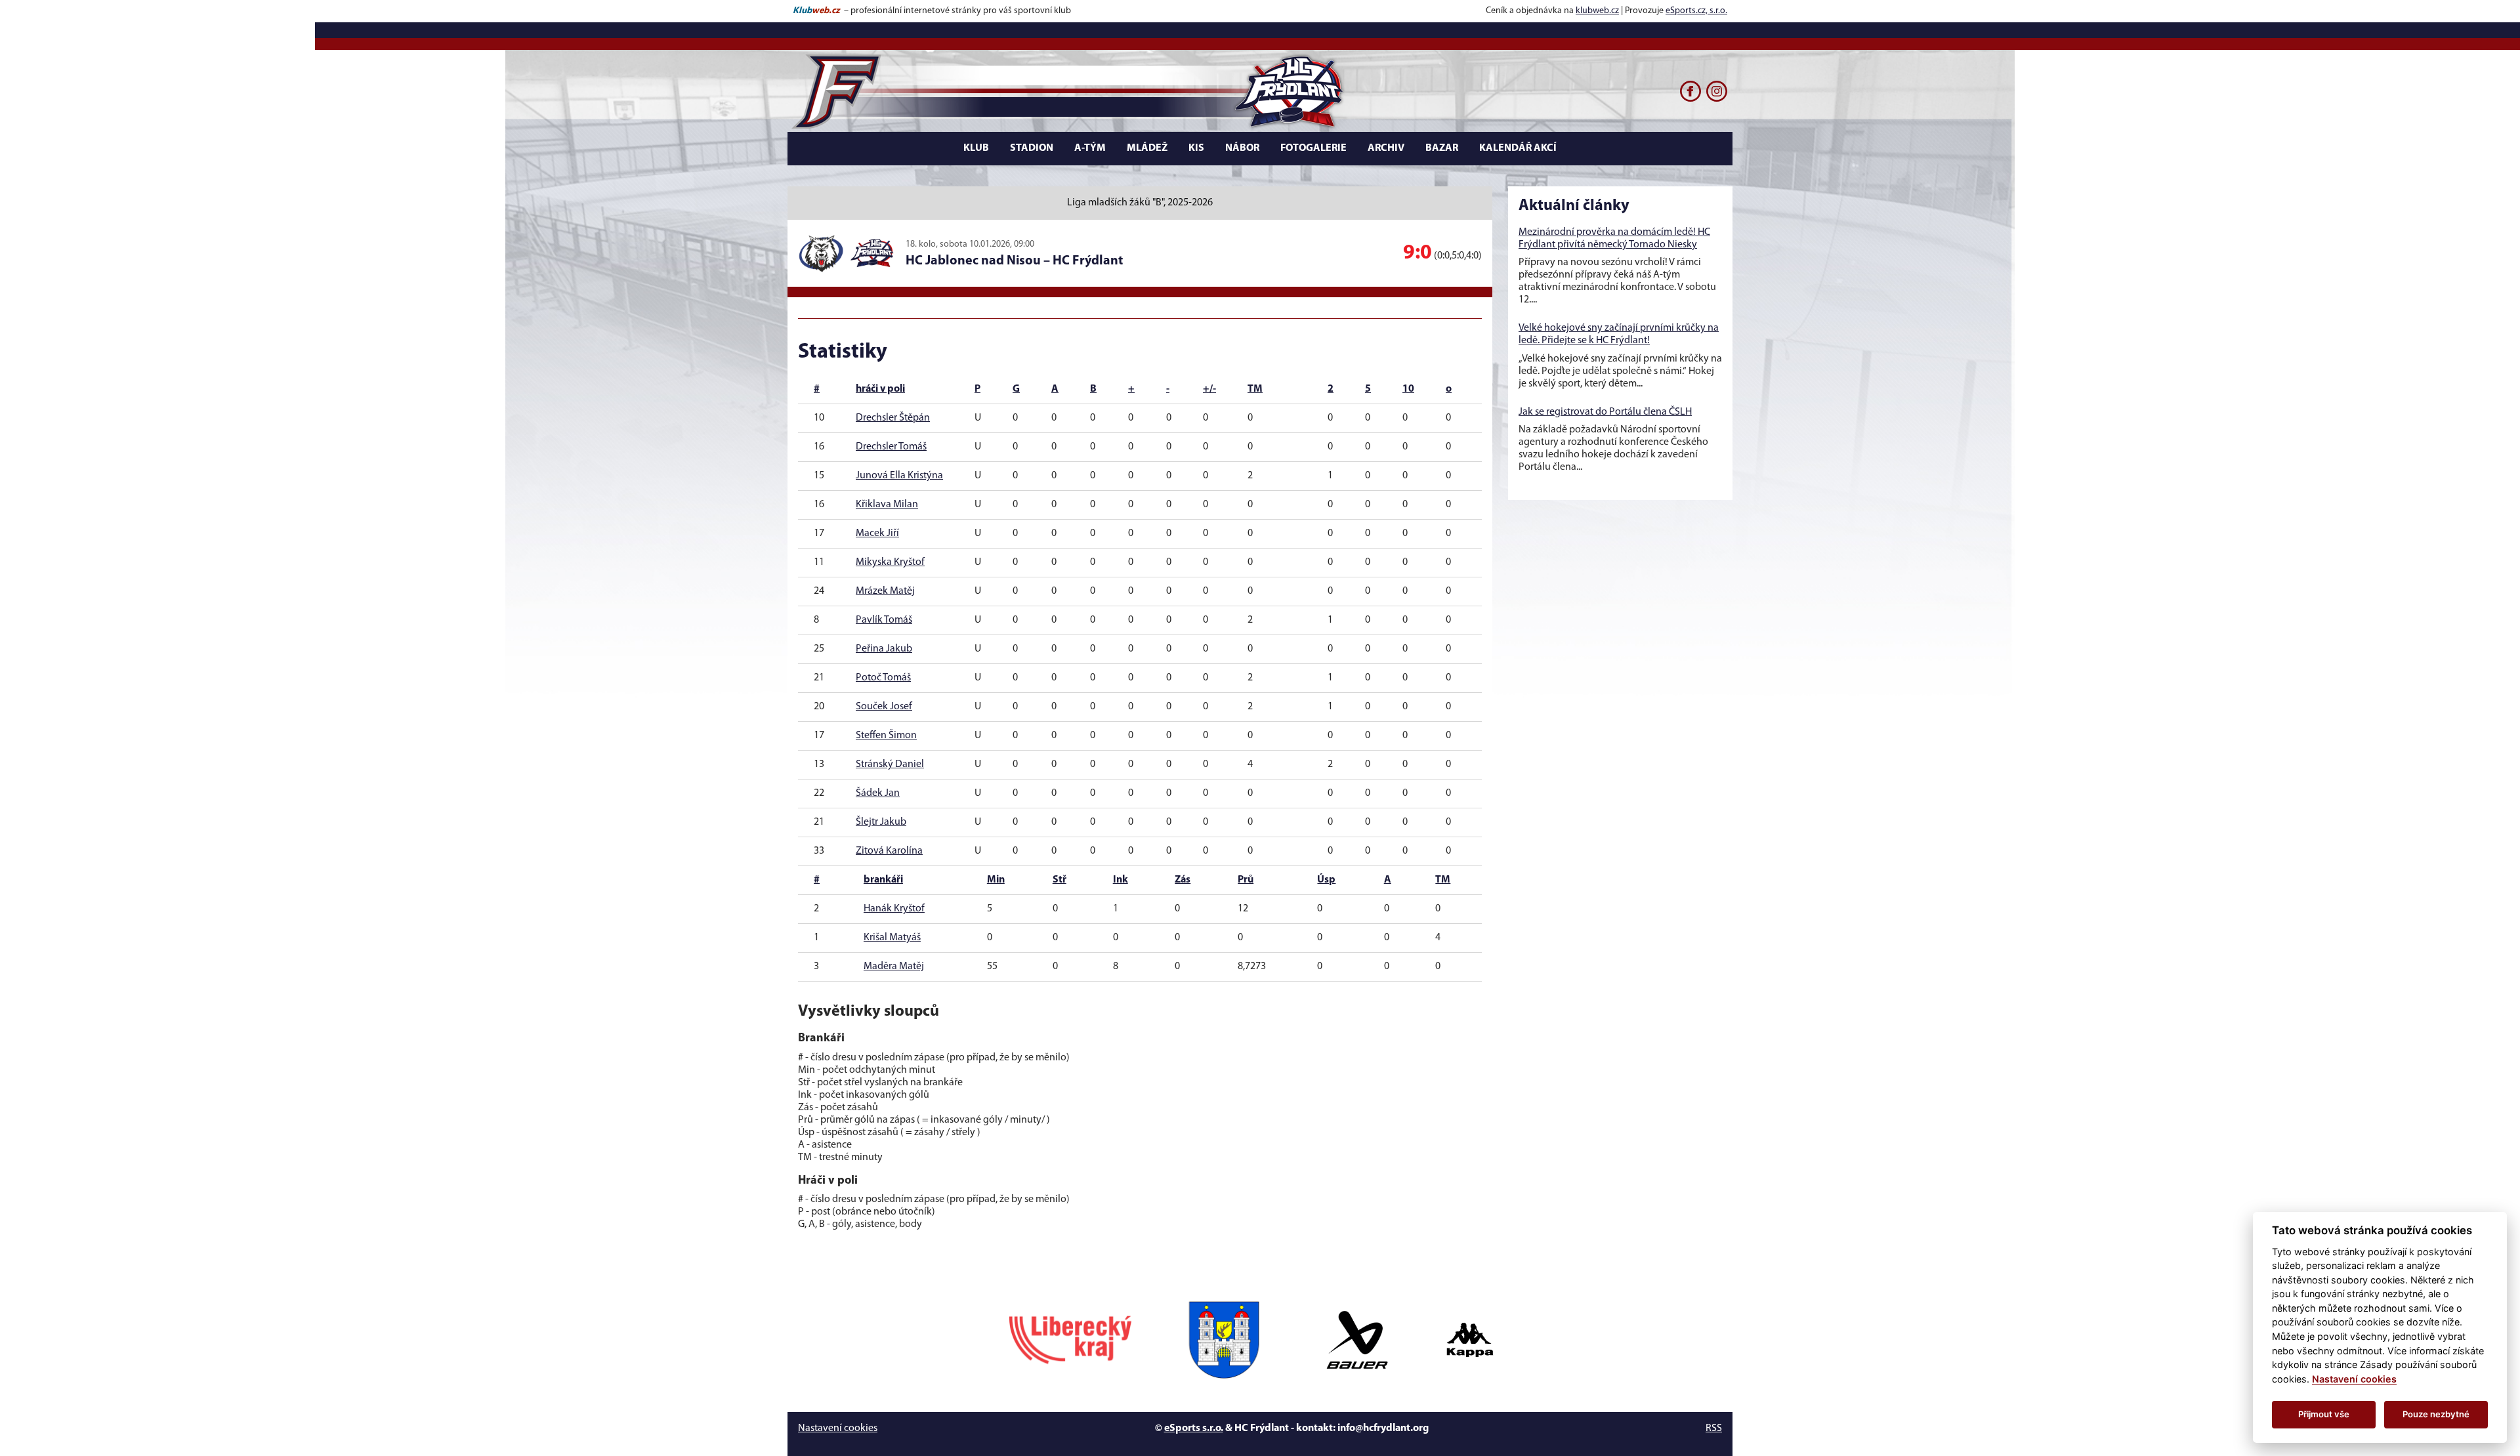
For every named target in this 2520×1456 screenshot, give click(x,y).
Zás (1183, 880)
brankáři (883, 880)
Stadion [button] (1032, 148)
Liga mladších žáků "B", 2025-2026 (1140, 203)
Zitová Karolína (889, 851)
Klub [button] (976, 148)
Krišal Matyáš (892, 938)
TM (1255, 389)
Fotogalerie (1313, 148)
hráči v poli (880, 389)
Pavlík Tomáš (884, 620)
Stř (1060, 880)
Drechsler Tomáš (891, 447)
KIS (1196, 148)
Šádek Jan (878, 793)
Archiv (1386, 148)
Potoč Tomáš (883, 678)
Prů (1246, 880)
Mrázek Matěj (885, 591)
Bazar (1442, 148)
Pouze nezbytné (2436, 1414)
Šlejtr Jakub (881, 822)
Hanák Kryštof (894, 909)
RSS (1714, 1428)
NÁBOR (1242, 148)
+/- (1209, 389)
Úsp (1326, 880)
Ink (1121, 880)
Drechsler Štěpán (893, 418)
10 (1408, 389)
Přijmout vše (2324, 1414)
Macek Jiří (877, 533)
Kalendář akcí (1518, 148)
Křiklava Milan (887, 505)
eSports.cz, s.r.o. (1696, 11)
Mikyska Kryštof (890, 562)
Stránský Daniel (890, 764)
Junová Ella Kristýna (899, 476)
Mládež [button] (1147, 148)
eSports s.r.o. (1194, 1428)
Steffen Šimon (886, 736)
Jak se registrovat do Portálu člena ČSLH (1605, 412)
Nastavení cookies (838, 1428)
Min (996, 880)
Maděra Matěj (894, 967)
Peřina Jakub (884, 649)
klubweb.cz (1597, 11)
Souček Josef (884, 707)
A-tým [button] (1090, 148)
